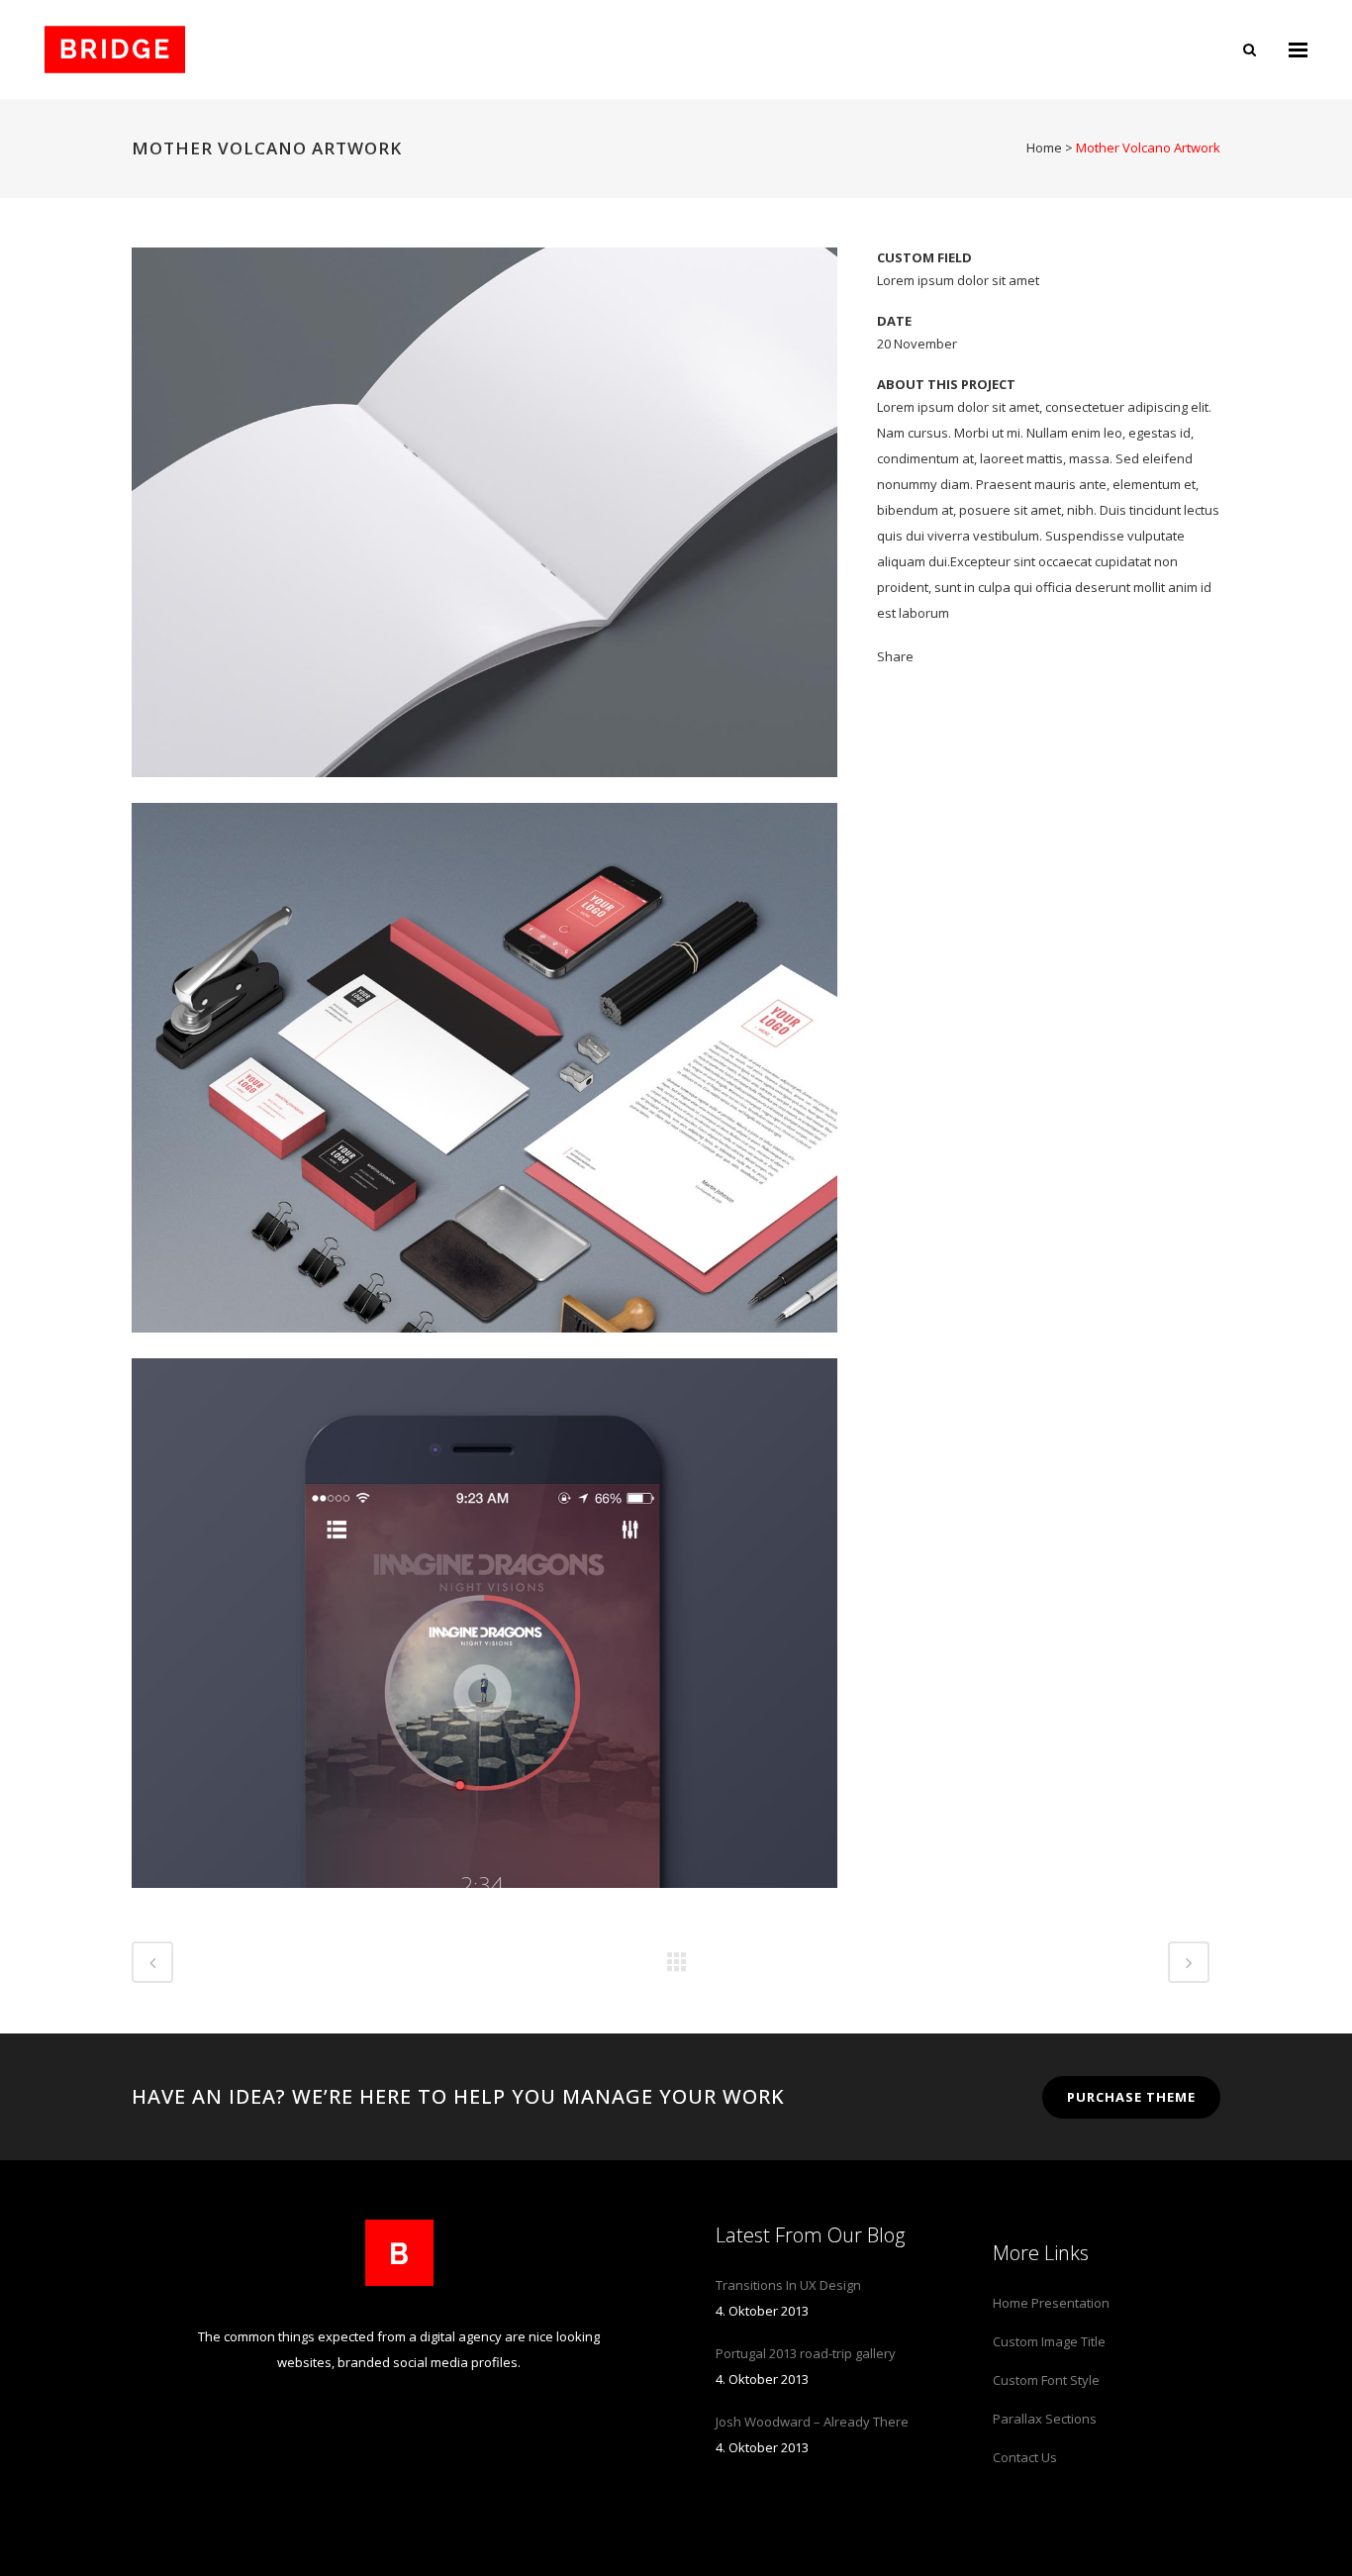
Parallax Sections (1045, 2419)
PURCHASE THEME (1131, 2097)
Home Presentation (1051, 2303)
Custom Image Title (1049, 2341)
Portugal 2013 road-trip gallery (806, 2353)
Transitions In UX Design (788, 2285)
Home (1044, 148)
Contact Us (1025, 2457)
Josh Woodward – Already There (812, 2422)
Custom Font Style (1046, 2380)
